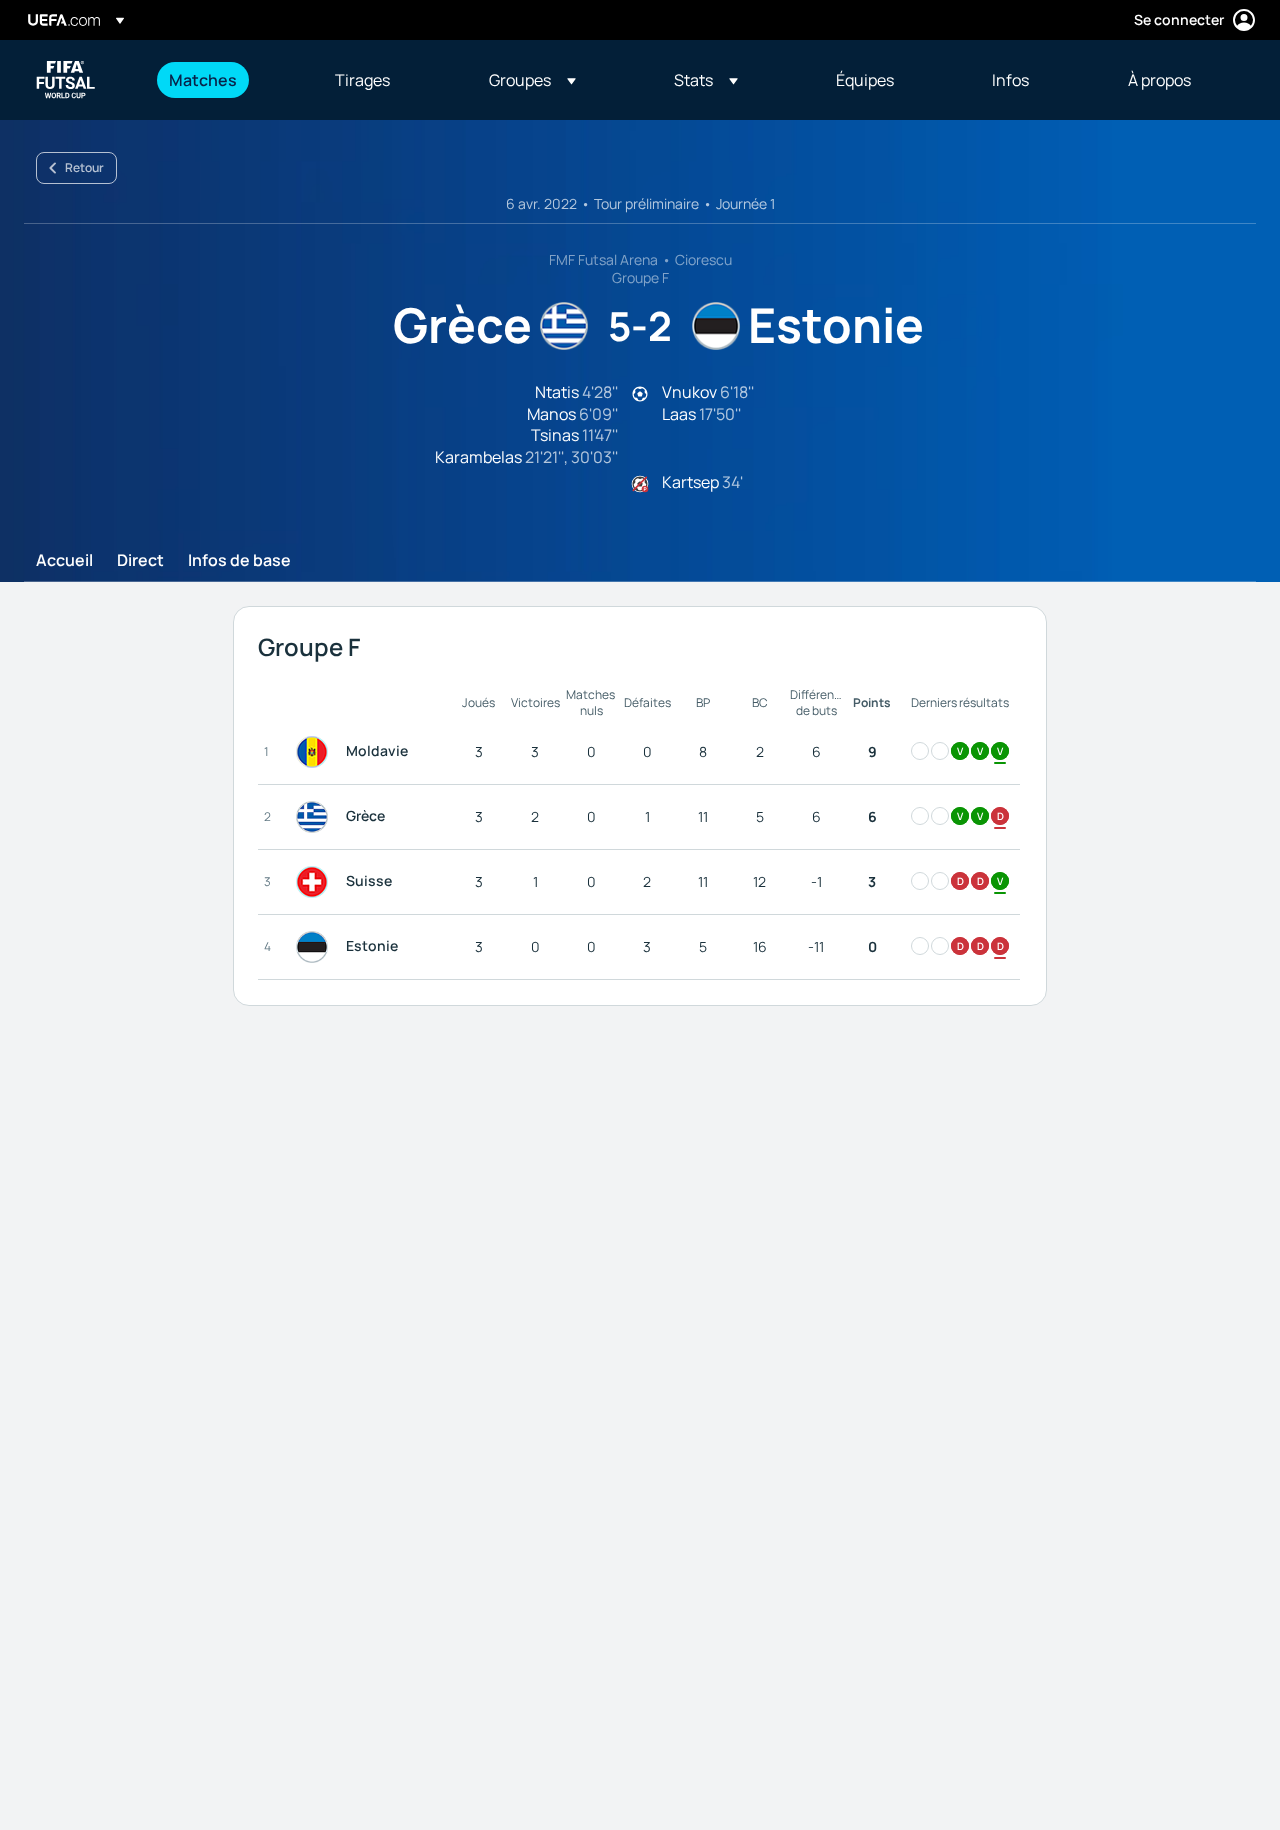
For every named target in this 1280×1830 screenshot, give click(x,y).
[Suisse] (316, 882)
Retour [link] (84, 167)
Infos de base (239, 561)
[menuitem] (227, 80)
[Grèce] (316, 817)
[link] (203, 80)
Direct (140, 561)
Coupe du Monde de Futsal (66, 80)
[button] (532, 80)
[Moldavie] (316, 752)
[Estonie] (316, 947)
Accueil (64, 561)
